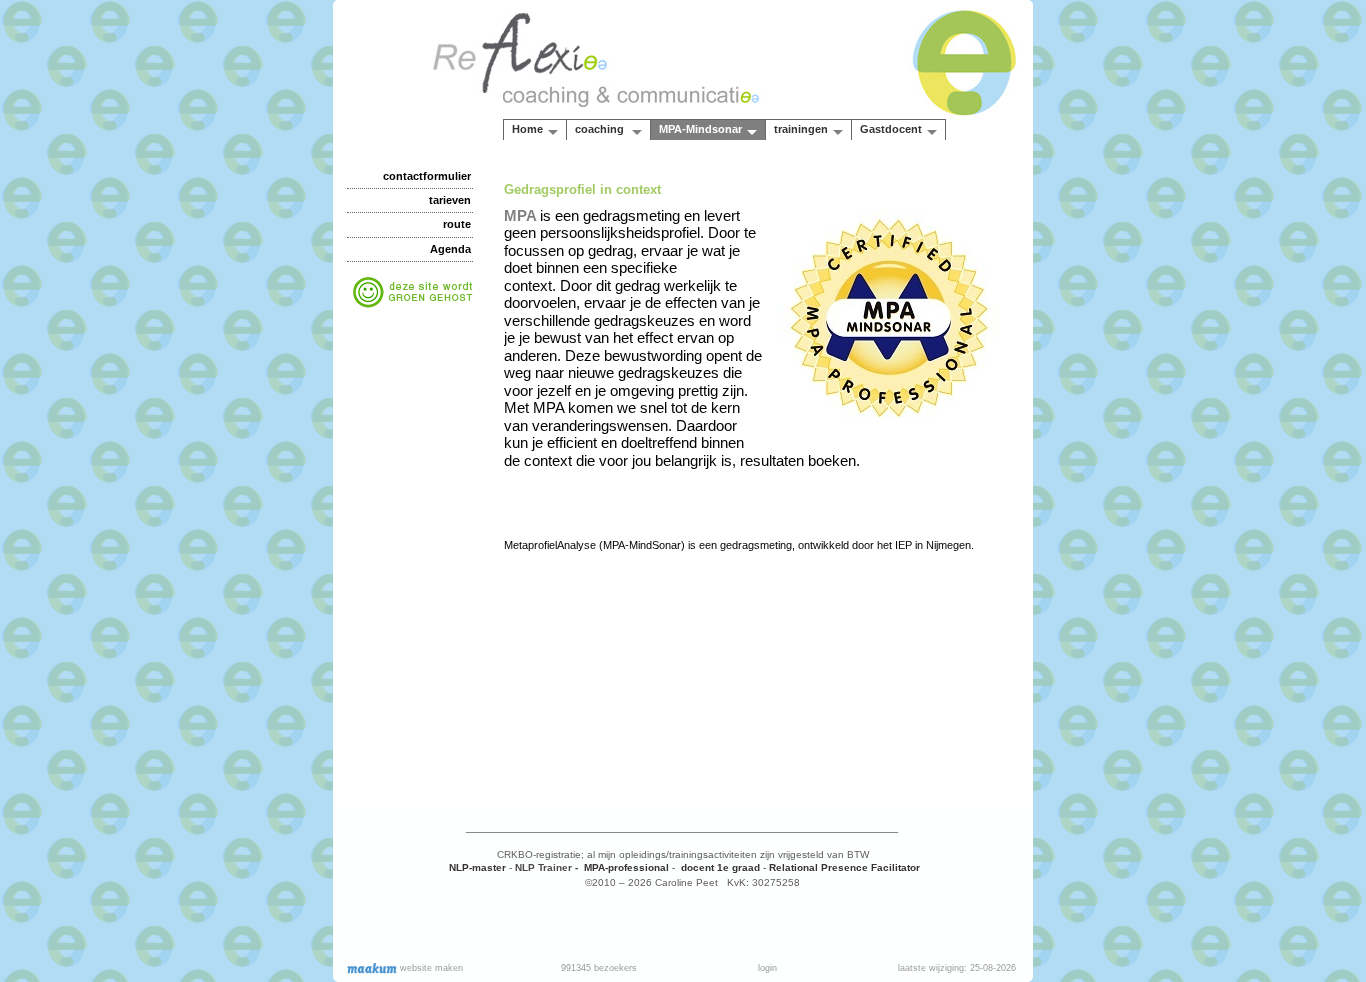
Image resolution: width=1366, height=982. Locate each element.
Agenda (450, 249)
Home (527, 129)
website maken (430, 968)
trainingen (801, 129)
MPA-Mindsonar (700, 129)
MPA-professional (625, 867)
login (767, 968)
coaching (601, 129)
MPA (522, 215)
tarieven (450, 200)
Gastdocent (891, 129)
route (457, 224)
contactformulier (427, 176)
